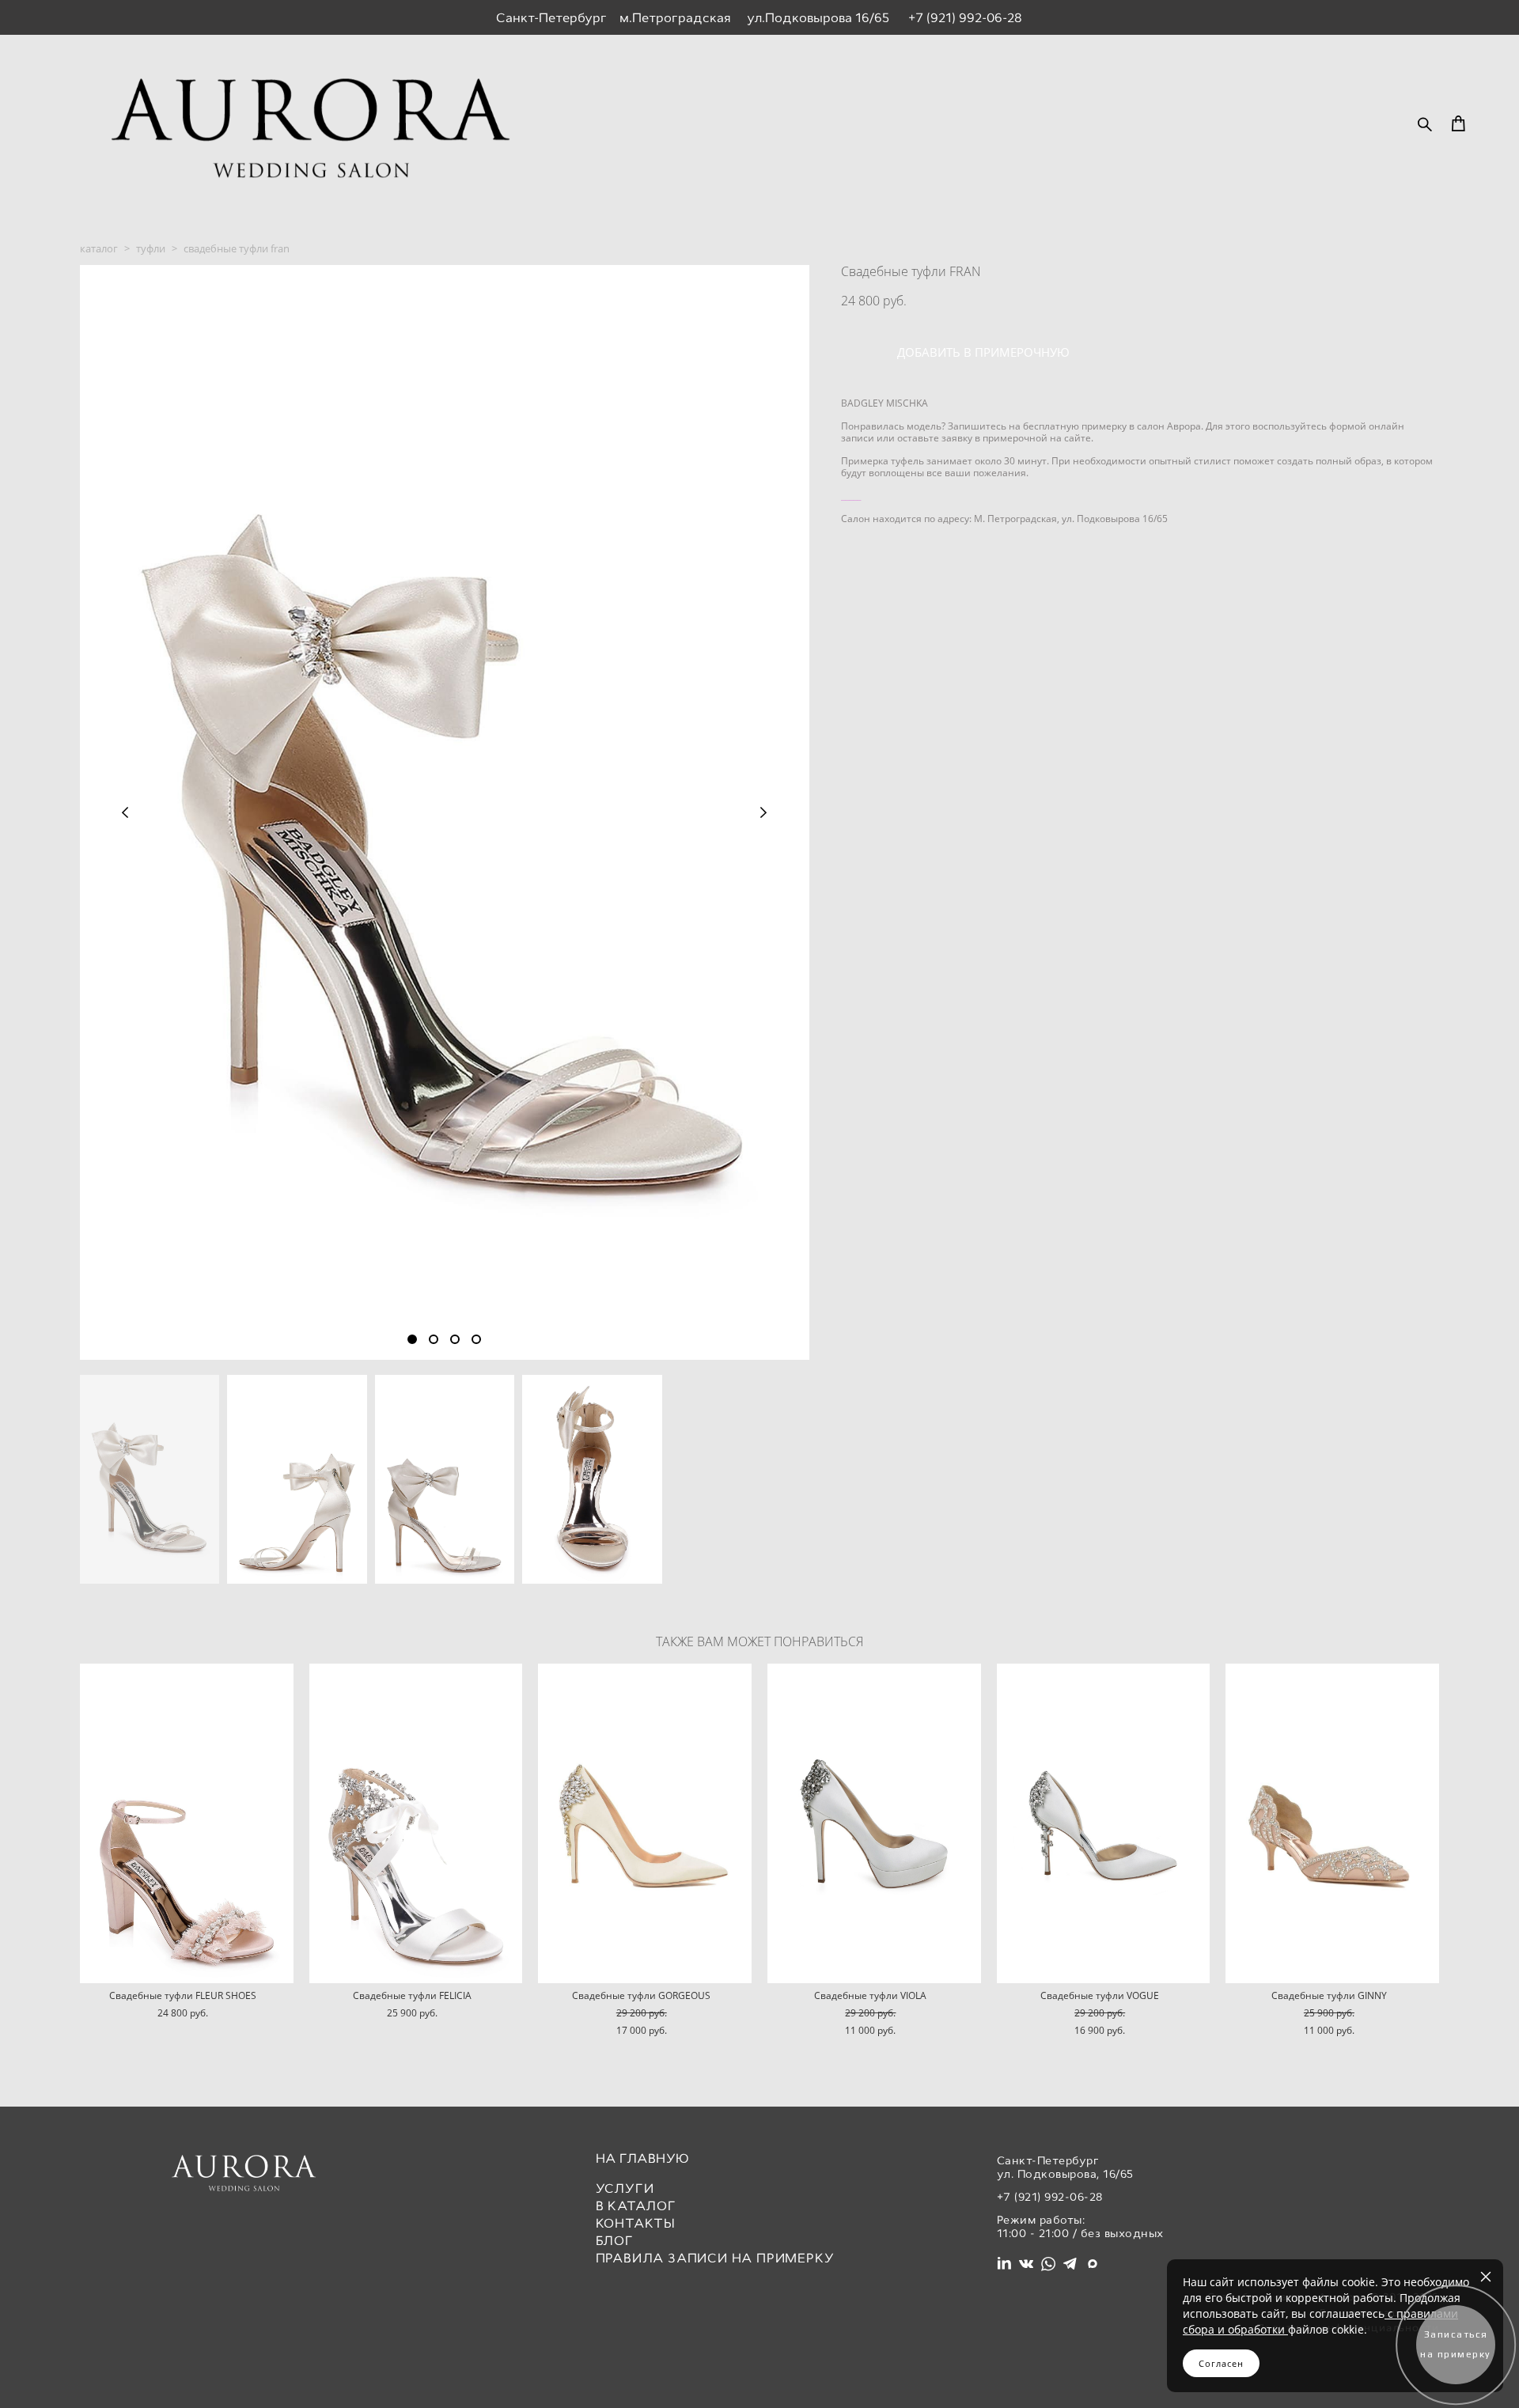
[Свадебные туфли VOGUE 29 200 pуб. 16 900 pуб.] (1104, 1823)
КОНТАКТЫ (636, 2223)
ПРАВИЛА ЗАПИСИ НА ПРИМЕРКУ (715, 2258)
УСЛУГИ (625, 2188)
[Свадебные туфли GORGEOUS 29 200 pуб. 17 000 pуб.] (645, 1823)
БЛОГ (615, 2241)
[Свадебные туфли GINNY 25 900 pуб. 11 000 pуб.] (1332, 1823)
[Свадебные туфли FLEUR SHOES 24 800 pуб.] (187, 1823)
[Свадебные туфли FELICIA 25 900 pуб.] (416, 1823)
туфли (151, 248)
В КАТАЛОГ (636, 2206)
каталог (99, 248)
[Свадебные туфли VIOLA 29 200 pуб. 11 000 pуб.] (874, 1823)
